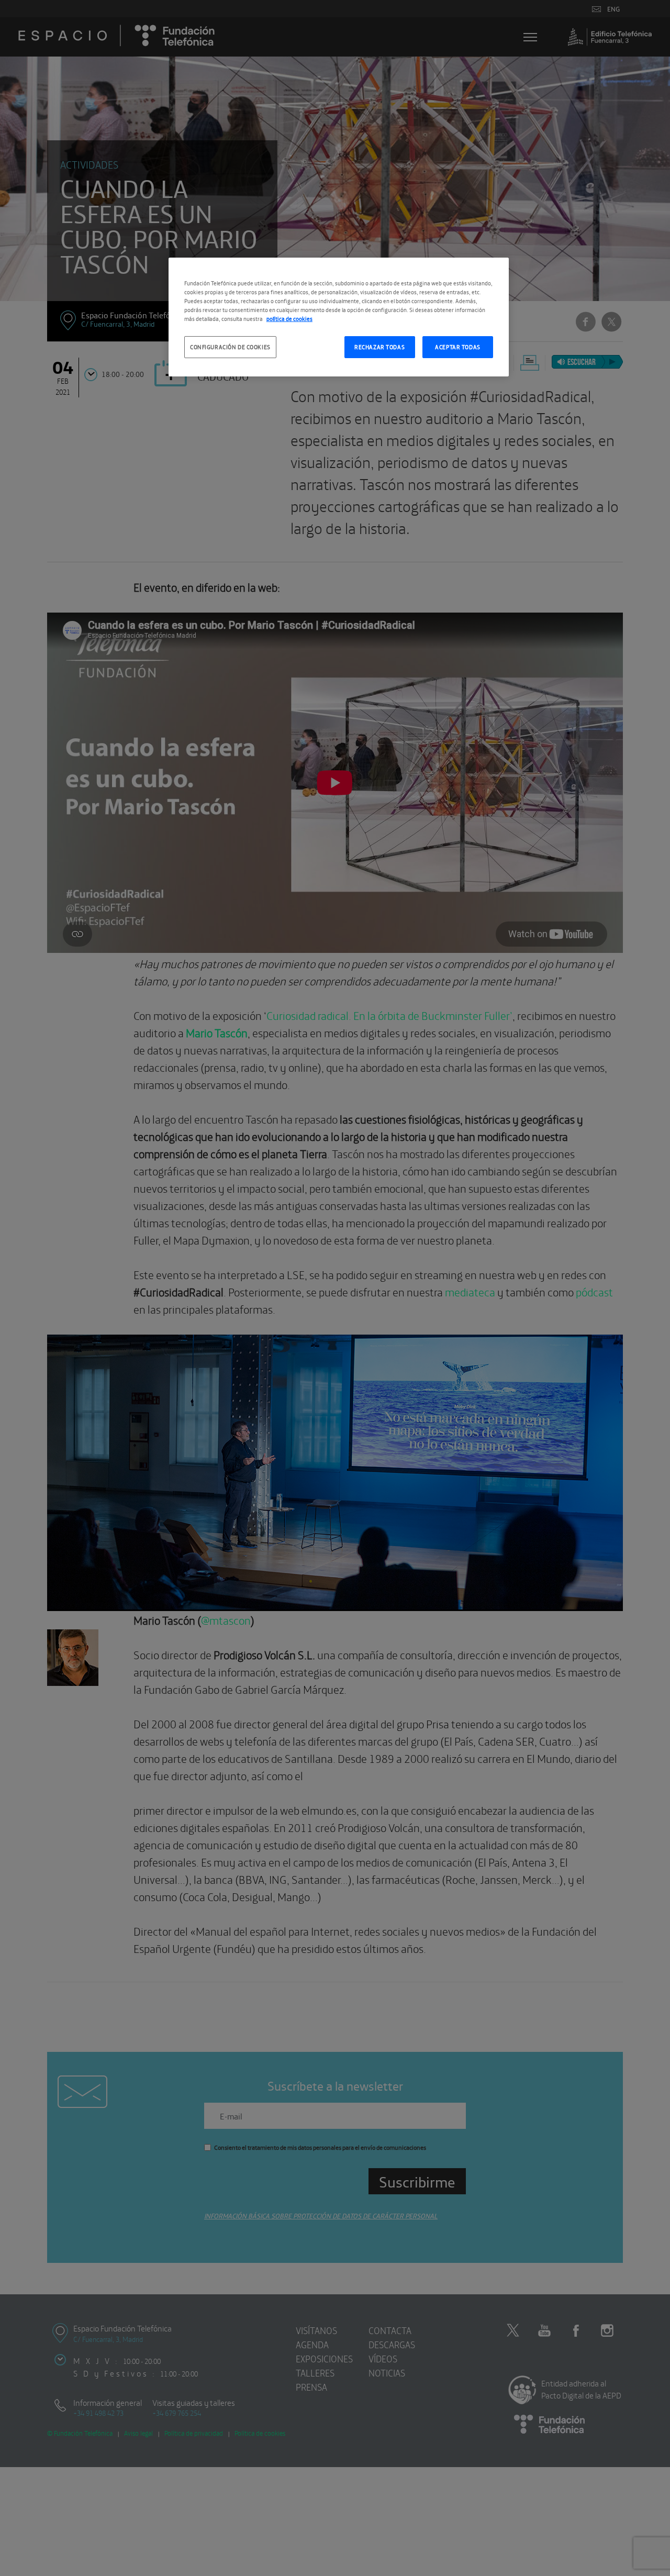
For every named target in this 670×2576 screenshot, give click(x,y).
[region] (339, 317)
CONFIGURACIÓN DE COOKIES (230, 347)
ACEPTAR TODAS (457, 347)
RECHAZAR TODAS (379, 347)
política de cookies (289, 318)
